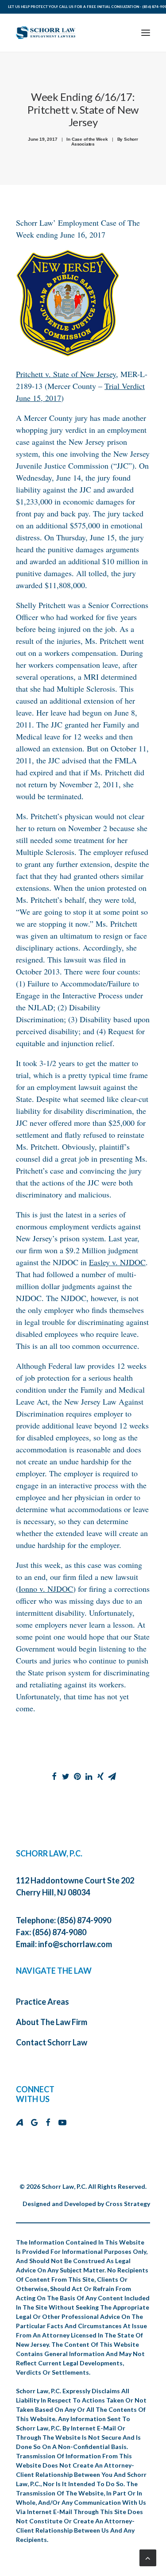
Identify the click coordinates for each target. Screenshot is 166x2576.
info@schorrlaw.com (75, 1944)
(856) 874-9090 (84, 1920)
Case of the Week (90, 139)
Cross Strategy (128, 2204)
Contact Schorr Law (52, 2042)
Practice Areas (42, 2002)
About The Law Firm (52, 2022)
